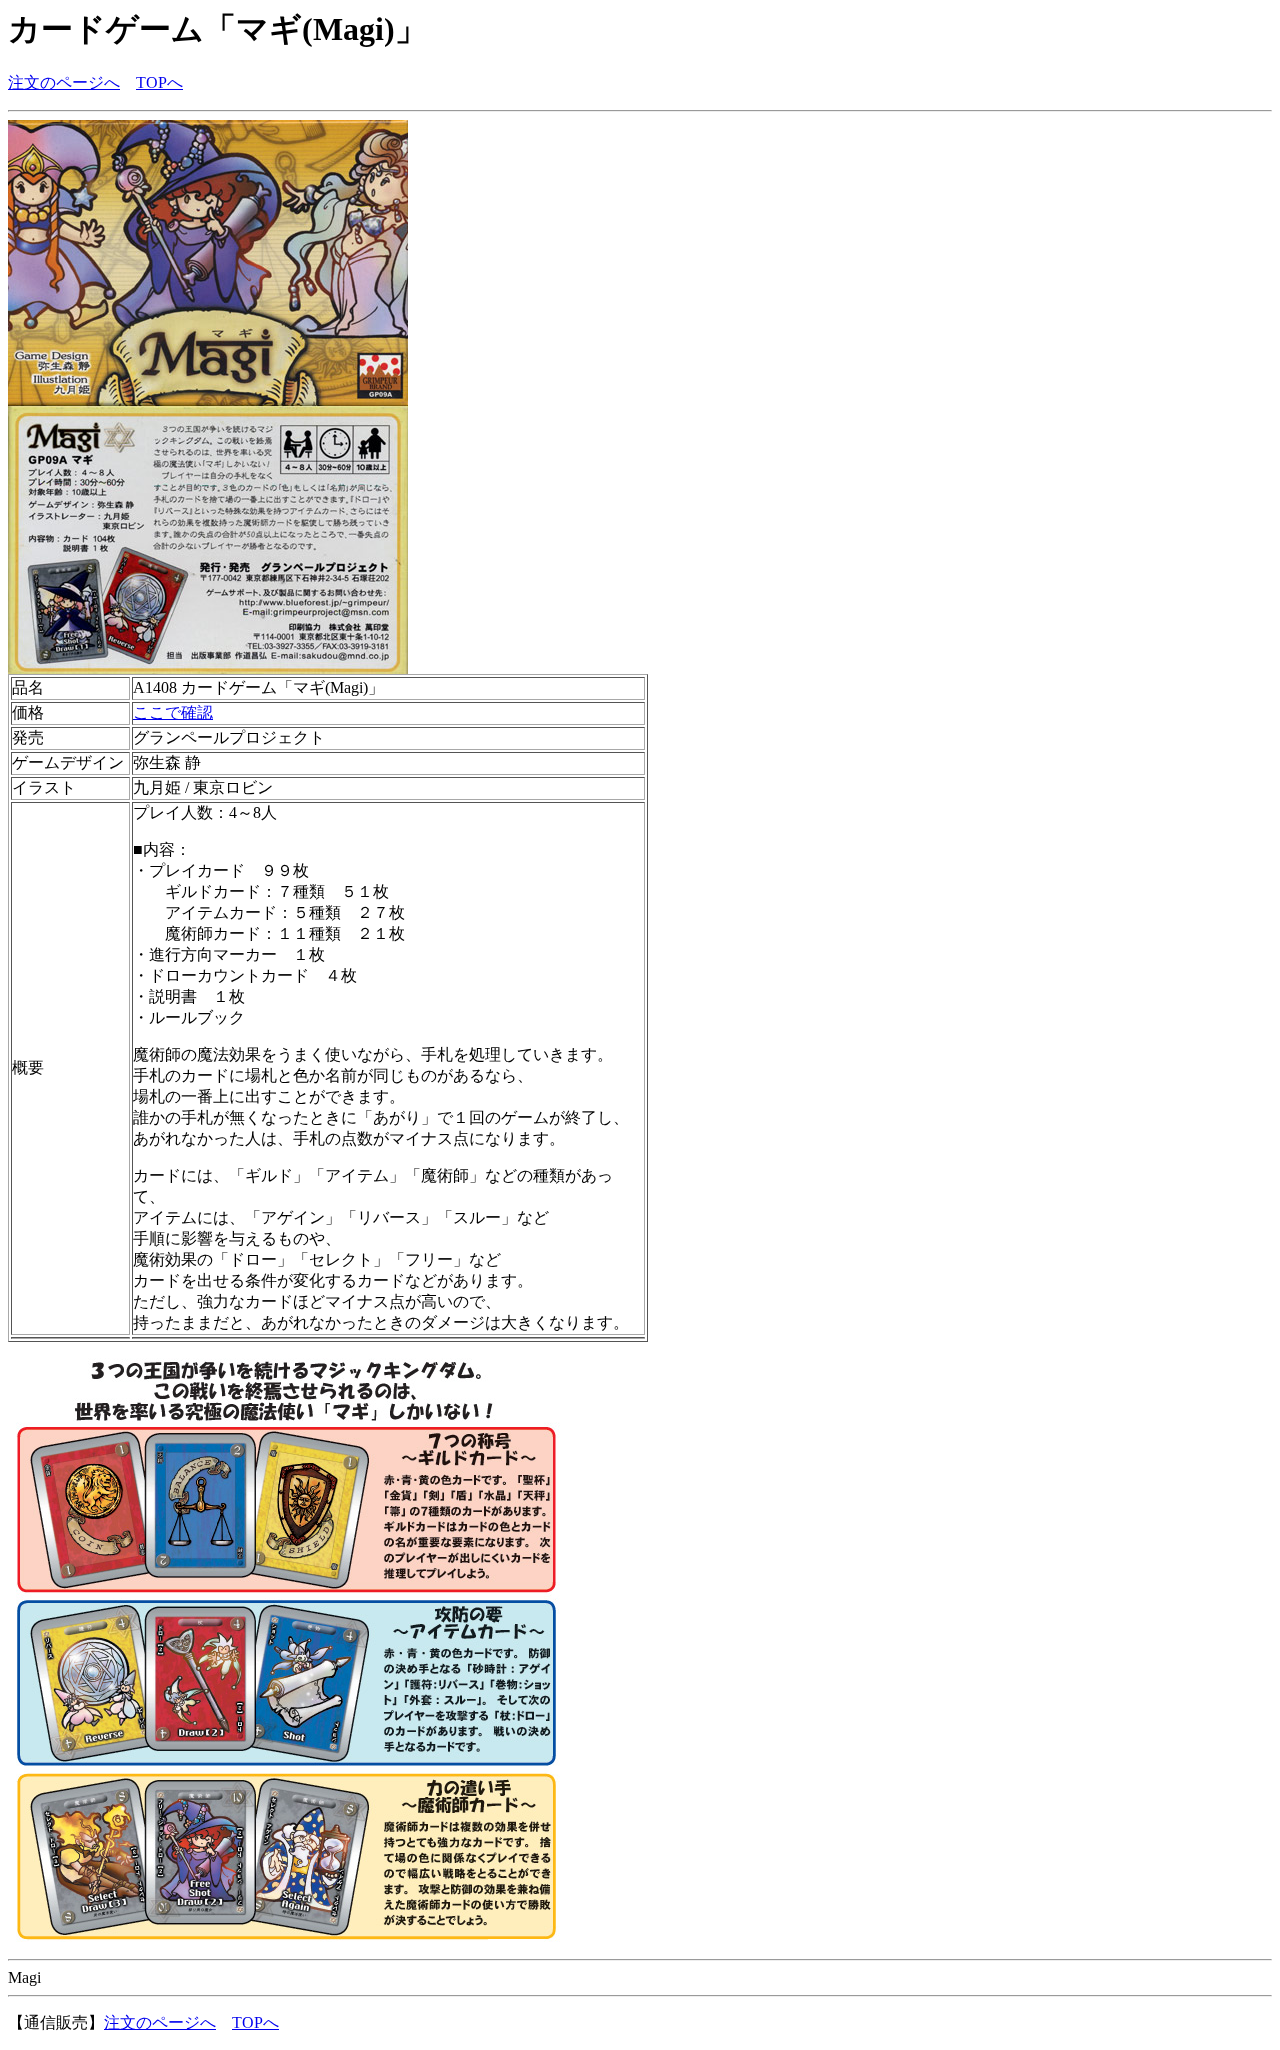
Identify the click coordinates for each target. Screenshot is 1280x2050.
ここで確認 (173, 712)
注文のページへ (64, 82)
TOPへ (159, 82)
